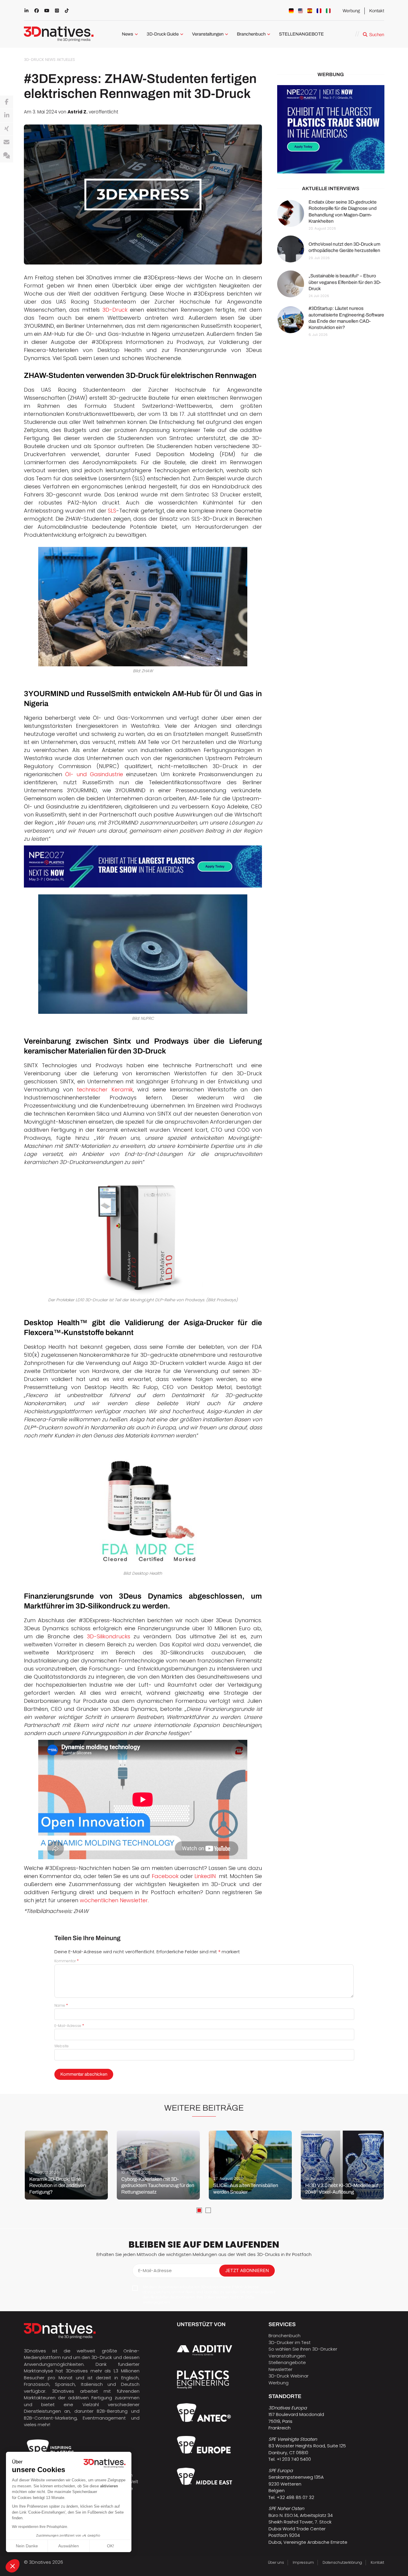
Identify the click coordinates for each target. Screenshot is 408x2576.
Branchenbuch (251, 34)
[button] (13, 2566)
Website (62, 2046)
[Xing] (7, 129)
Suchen (377, 35)
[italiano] (328, 11)
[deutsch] (291, 11)
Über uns (276, 2562)
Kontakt (377, 11)
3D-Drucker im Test (290, 2342)
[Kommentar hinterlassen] (7, 156)
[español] (310, 11)
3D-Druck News (40, 60)
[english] (300, 11)
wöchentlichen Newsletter (114, 1900)
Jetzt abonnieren (247, 2270)
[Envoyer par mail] (7, 142)
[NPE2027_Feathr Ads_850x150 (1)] (143, 866)
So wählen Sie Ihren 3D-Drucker (303, 2349)
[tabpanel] (66, 2165)
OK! (111, 2546)
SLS (112, 511)
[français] (319, 11)
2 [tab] (208, 2210)
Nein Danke (27, 2546)
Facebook (165, 1876)
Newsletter (280, 2369)
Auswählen (69, 2546)
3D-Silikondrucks (109, 1636)
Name (61, 2005)
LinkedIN (205, 1876)
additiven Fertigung (90, 2398)
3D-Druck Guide (163, 34)
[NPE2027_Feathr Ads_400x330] (331, 129)
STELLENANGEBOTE (301, 34)
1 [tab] (199, 2210)
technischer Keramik (105, 1089)
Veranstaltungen (208, 34)
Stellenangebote (287, 2362)
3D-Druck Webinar (289, 2376)
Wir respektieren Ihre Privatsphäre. (40, 2527)
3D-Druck (115, 310)
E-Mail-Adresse (69, 2026)
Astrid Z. (78, 112)
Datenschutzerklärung (342, 2562)
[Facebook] (7, 102)
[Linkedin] (7, 116)
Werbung (351, 11)
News (128, 34)
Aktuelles (66, 60)
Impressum (303, 2562)
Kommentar (67, 1961)
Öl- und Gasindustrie (94, 774)
